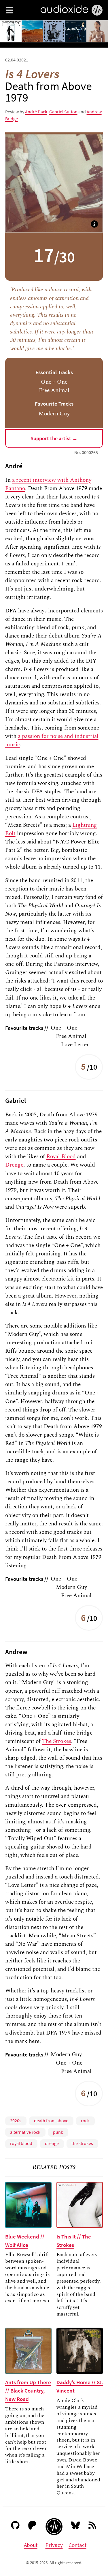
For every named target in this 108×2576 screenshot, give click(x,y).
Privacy (54, 2545)
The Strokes (57, 1741)
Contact (77, 2545)
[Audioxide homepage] (54, 2527)
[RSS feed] (93, 2526)
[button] (10, 10)
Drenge (14, 1165)
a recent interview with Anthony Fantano (48, 484)
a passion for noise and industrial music (52, 740)
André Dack (36, 112)
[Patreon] (32, 2526)
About (31, 2545)
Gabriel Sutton (63, 112)
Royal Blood (61, 1156)
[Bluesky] (76, 2526)
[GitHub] (15, 2526)
